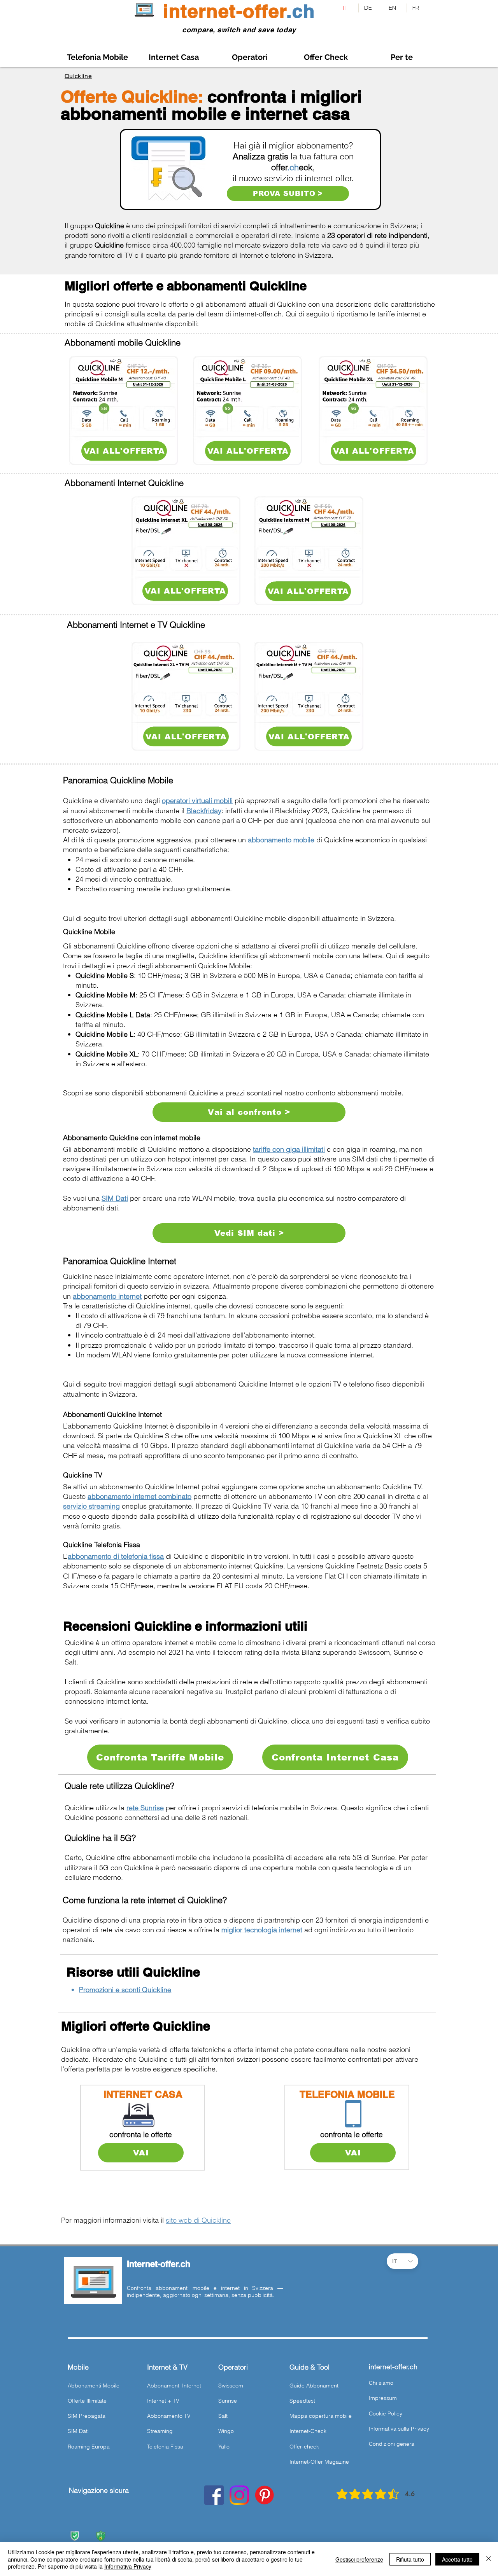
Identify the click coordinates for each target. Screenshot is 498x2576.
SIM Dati (78, 2431)
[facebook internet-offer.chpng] (214, 2495)
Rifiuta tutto (410, 2559)
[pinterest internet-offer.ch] (265, 2495)
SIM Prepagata (87, 2416)
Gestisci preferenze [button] (359, 2559)
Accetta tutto (457, 2559)
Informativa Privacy (128, 2566)
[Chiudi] (489, 2559)
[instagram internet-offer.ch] (239, 2495)
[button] (402, 57)
